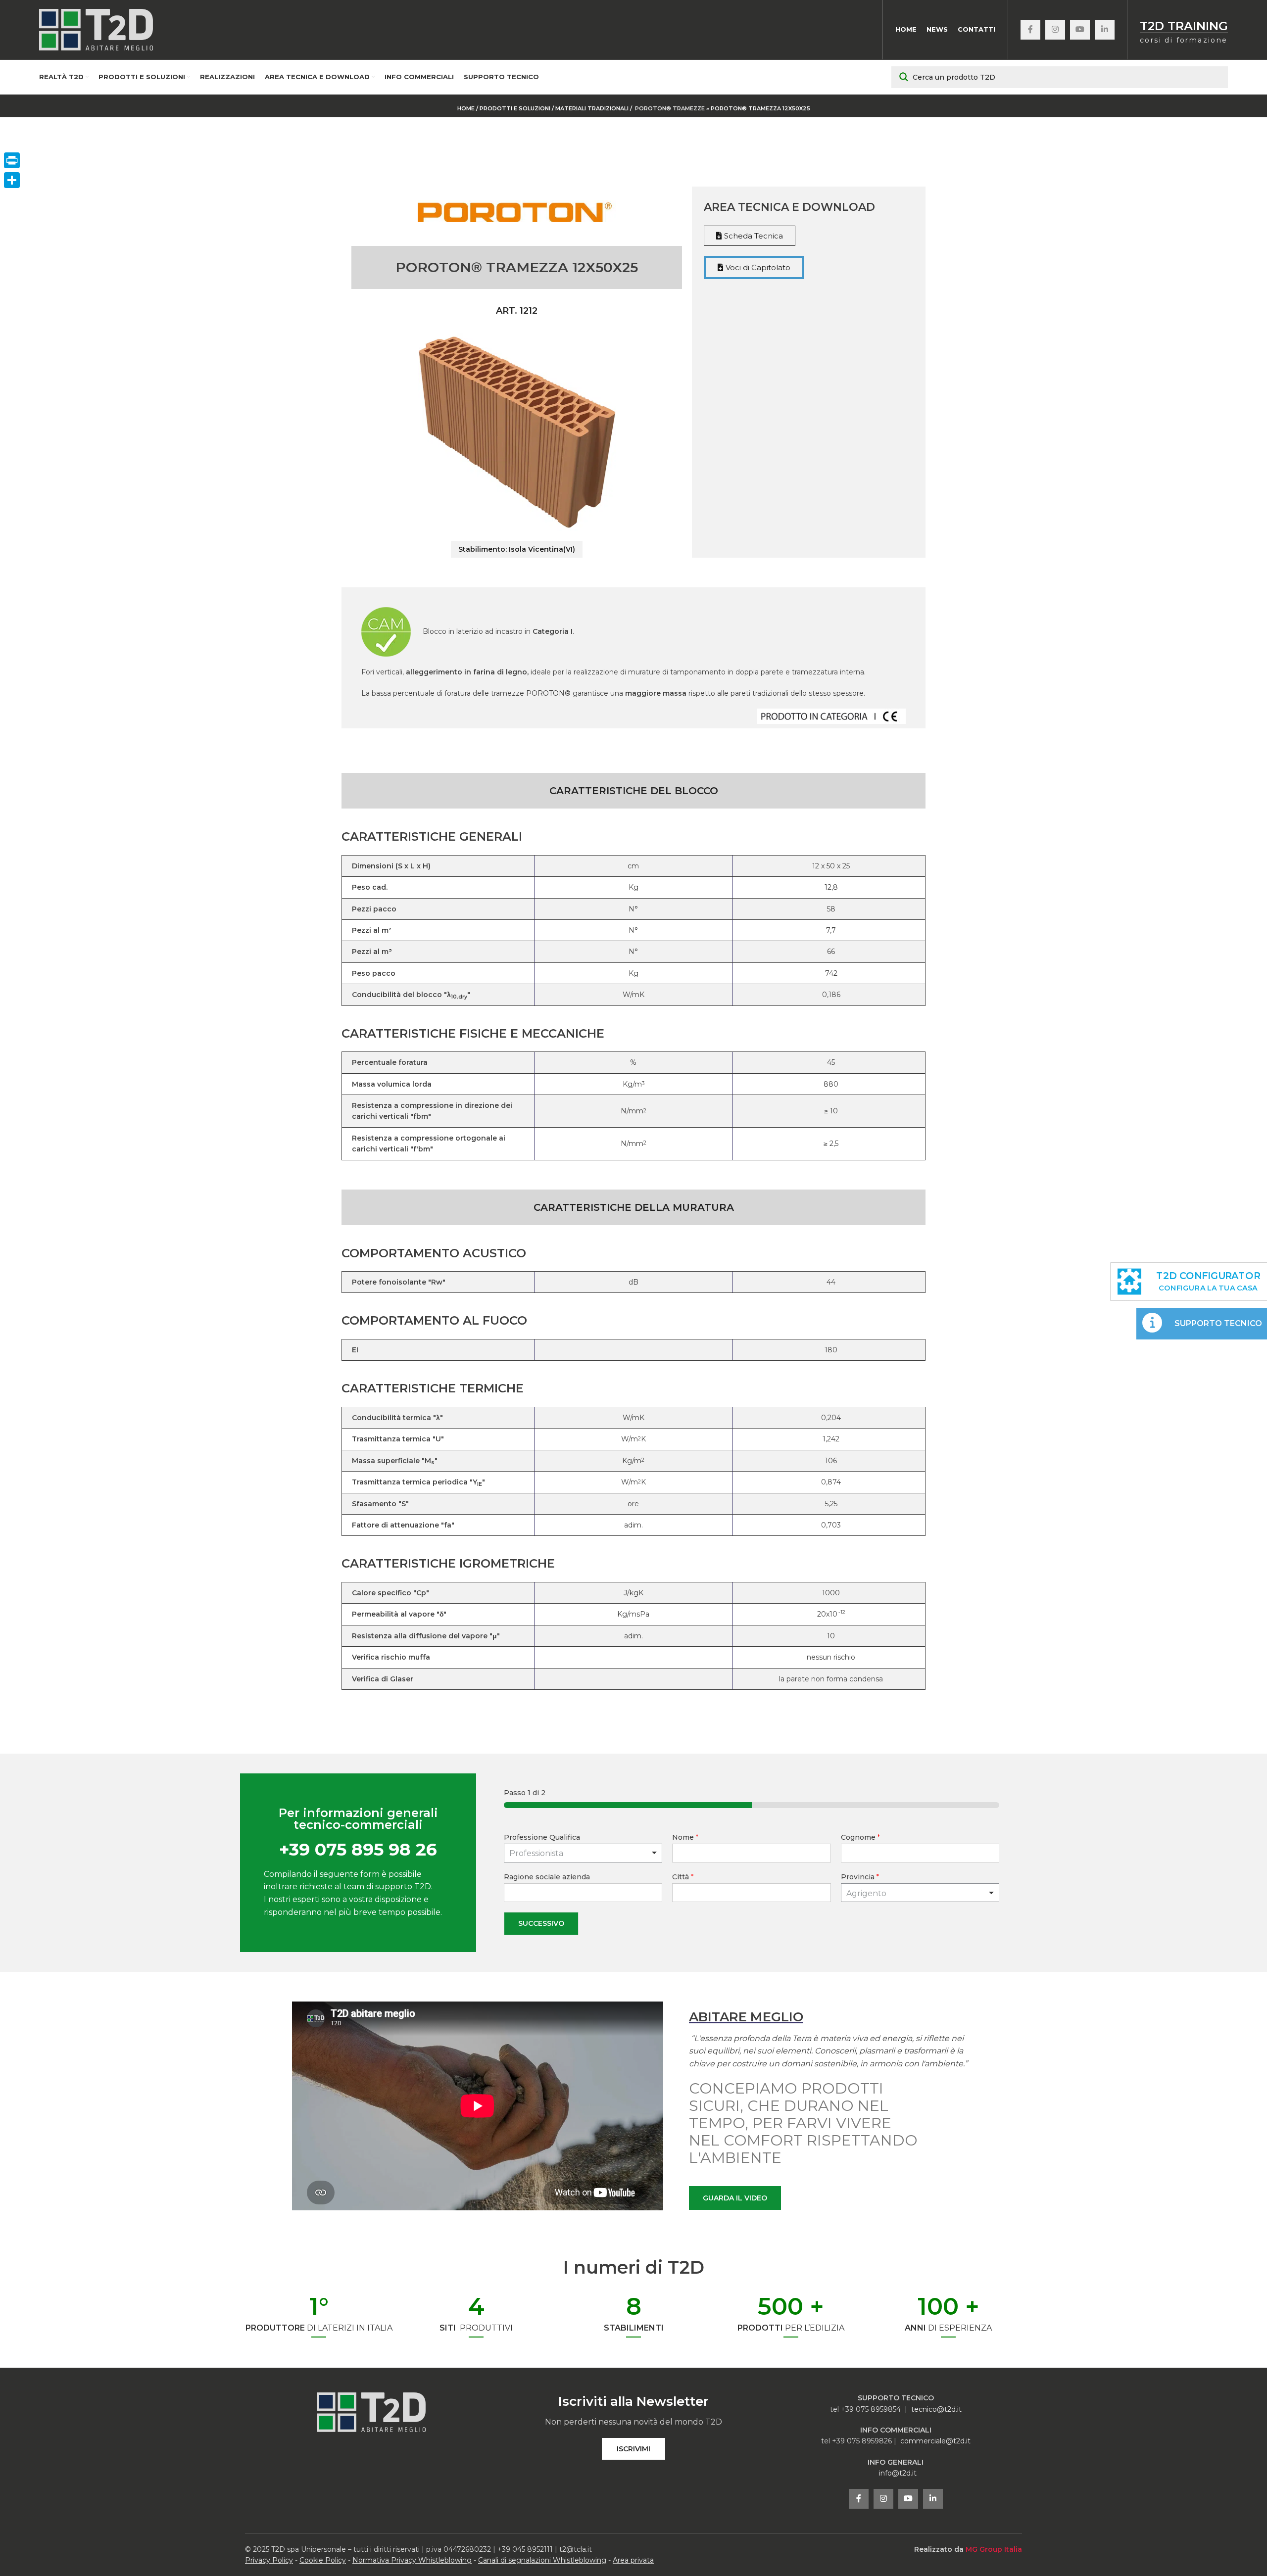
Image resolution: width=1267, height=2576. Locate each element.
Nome (685, 1837)
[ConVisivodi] (12, 180)
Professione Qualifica (542, 1837)
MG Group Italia (994, 2549)
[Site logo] (96, 29)
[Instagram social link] (1055, 30)
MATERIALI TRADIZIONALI (593, 108)
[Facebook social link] (1030, 30)
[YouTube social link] (1080, 30)
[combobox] (920, 1893)
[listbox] (583, 1853)
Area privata (633, 2560)
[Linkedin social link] (1105, 30)
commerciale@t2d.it (935, 2441)
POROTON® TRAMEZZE (670, 108)
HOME (466, 108)
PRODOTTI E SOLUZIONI (515, 108)
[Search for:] (1060, 77)
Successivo (541, 1923)
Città (683, 1877)
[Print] (12, 160)
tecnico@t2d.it (936, 2409)
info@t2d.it (898, 2473)
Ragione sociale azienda (547, 1877)
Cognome (860, 1837)
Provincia (860, 1877)
